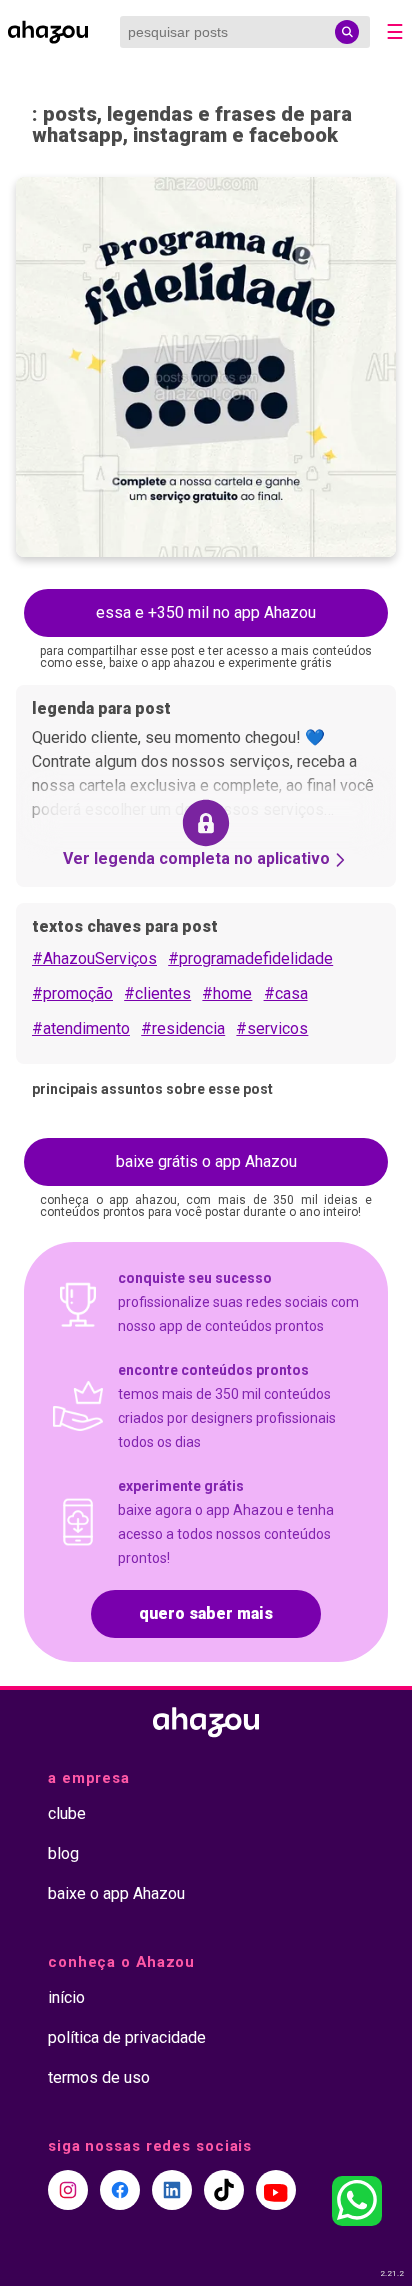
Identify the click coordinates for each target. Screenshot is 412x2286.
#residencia (183, 1028)
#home (227, 993)
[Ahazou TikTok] (224, 2190)
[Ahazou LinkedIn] (172, 2190)
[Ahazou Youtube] (276, 2190)
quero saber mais (206, 1613)
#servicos (272, 1028)
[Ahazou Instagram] (68, 2190)
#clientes (157, 993)
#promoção (72, 993)
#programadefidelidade (250, 958)
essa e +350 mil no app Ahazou (206, 612)
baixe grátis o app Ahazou (206, 1161)
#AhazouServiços (94, 958)
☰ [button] (395, 32)
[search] (347, 32)
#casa (286, 993)
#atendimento (81, 1028)
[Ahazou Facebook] (120, 2190)
